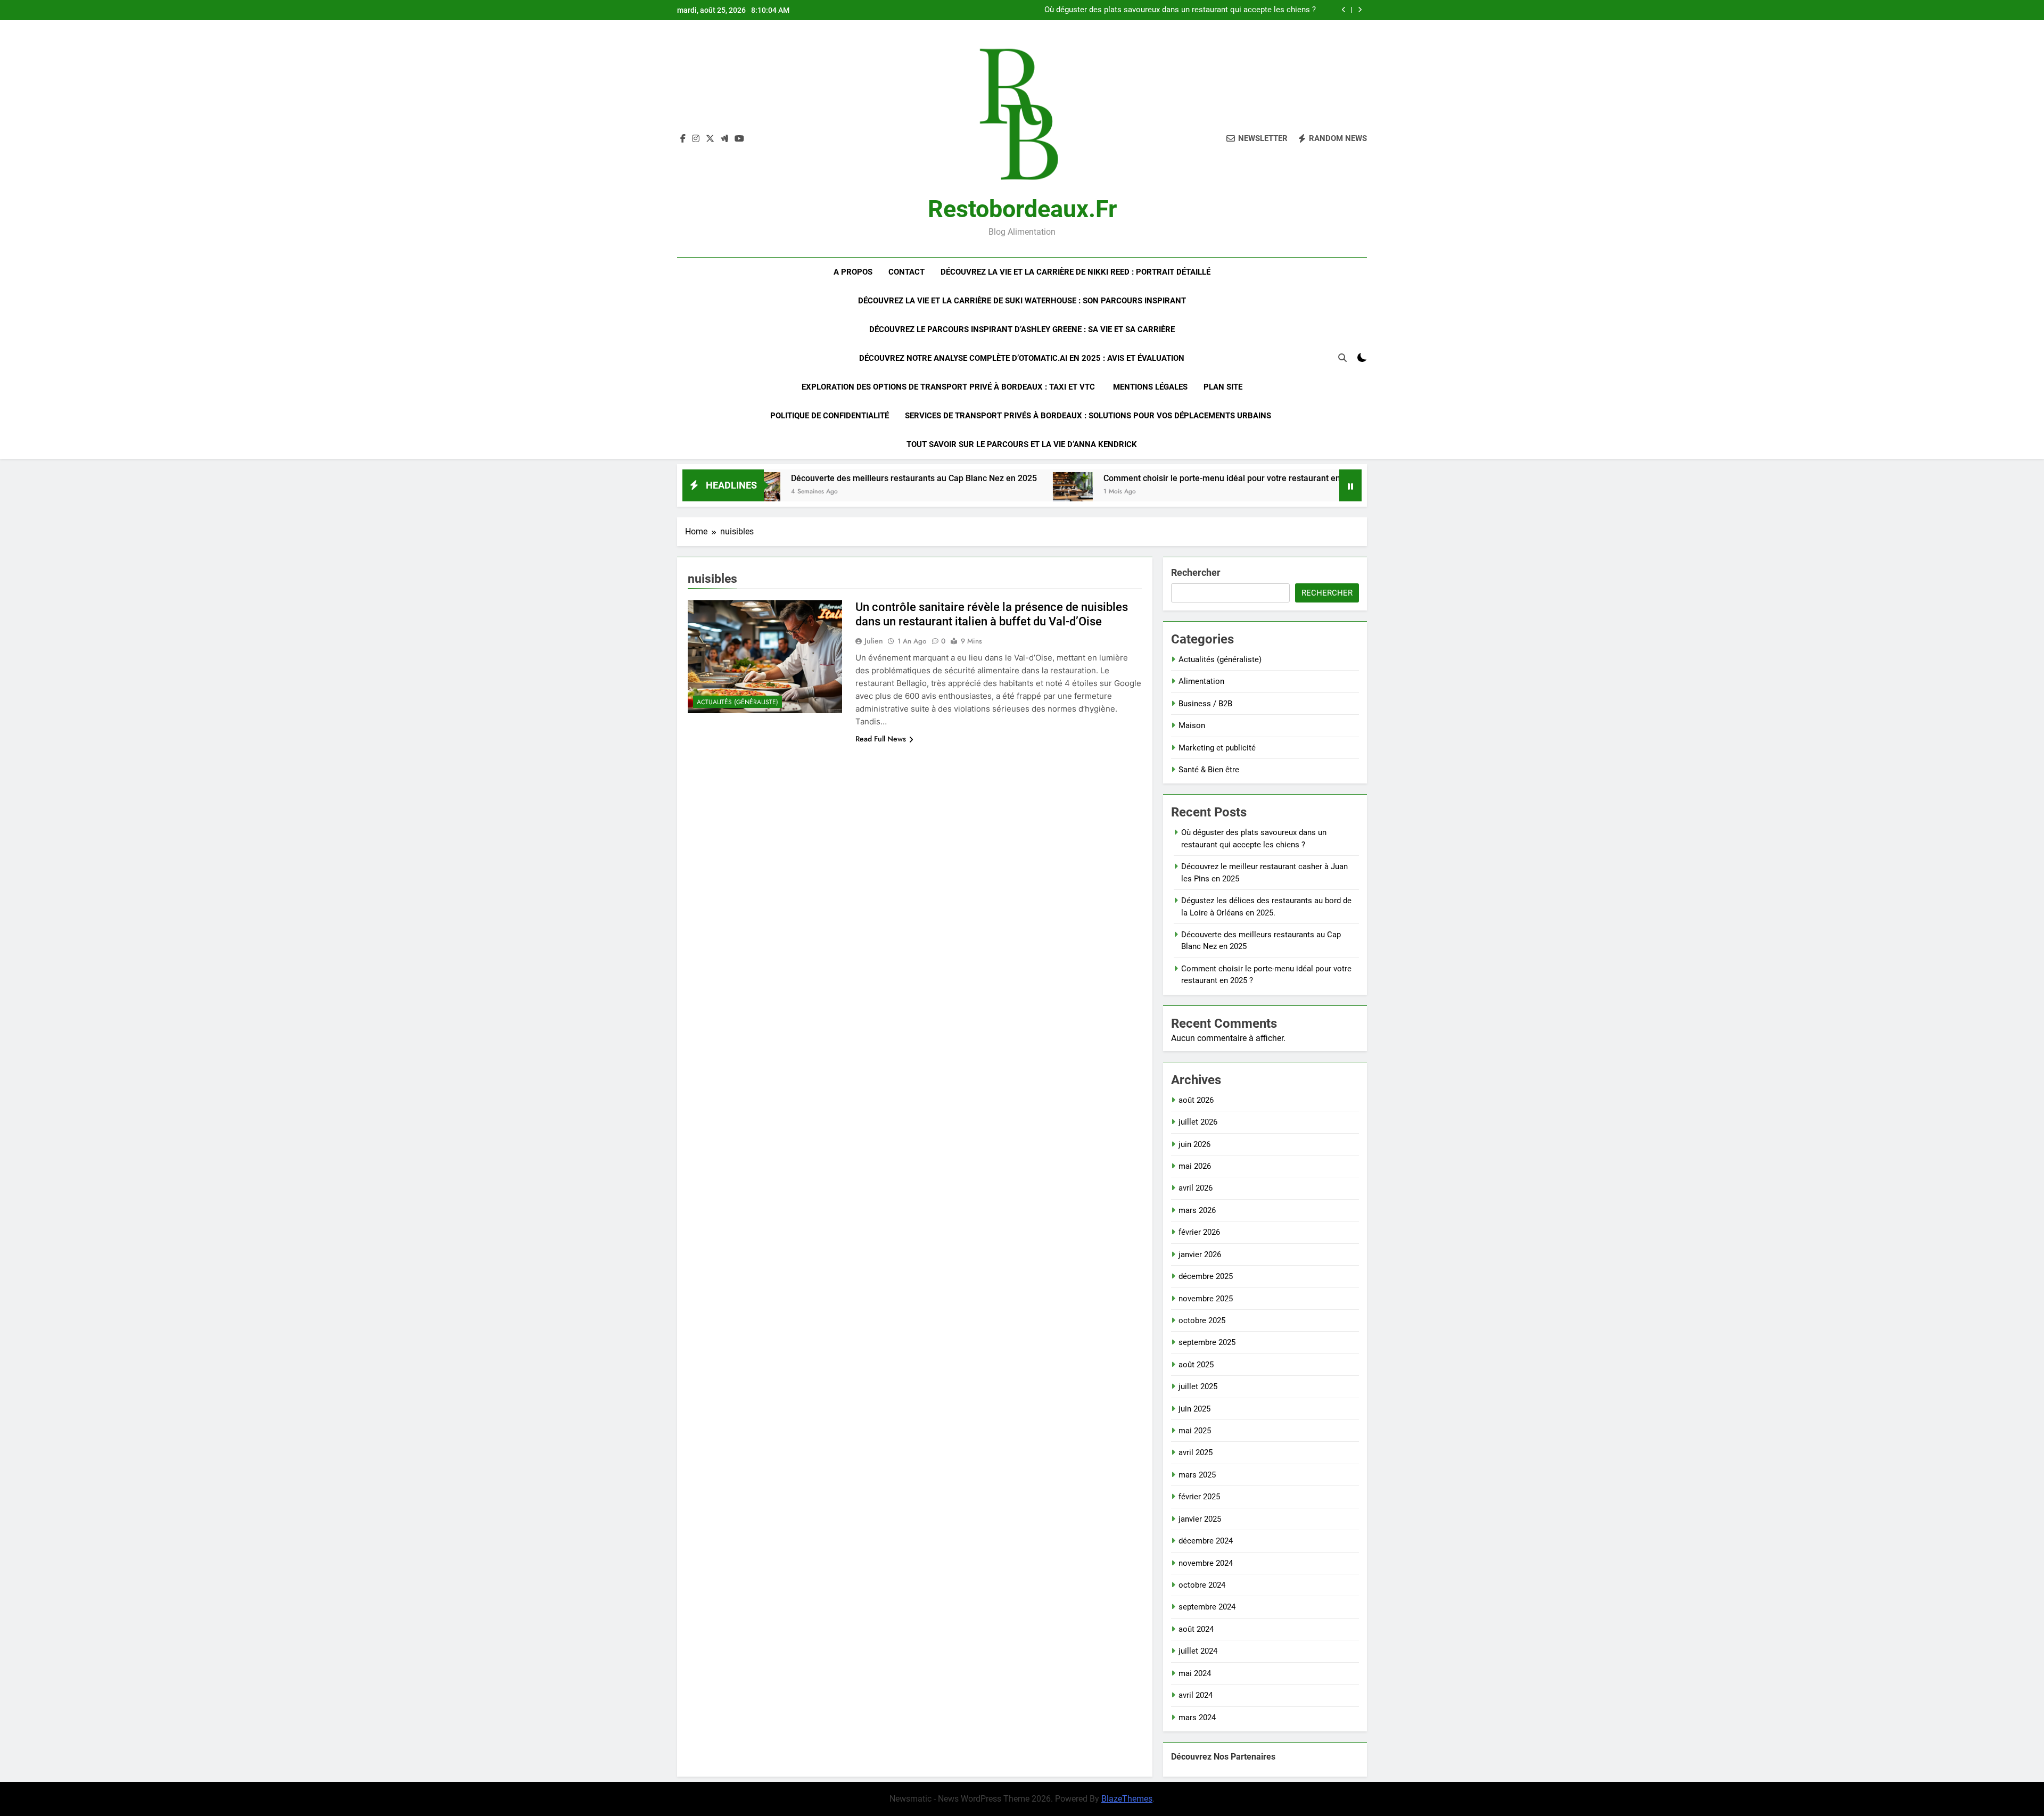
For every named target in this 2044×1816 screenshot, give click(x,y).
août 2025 (1196, 1365)
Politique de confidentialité (830, 416)
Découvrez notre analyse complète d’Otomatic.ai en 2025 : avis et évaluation (1022, 358)
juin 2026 (1194, 1144)
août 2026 (1196, 1100)
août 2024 (1196, 1629)
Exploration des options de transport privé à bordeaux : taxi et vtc (949, 387)
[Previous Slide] (1344, 10)
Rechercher (1196, 572)
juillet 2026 (1198, 1122)
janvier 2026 (1200, 1254)
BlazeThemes (1127, 1799)
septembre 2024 (1207, 1607)
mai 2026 (1195, 1166)
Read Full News (881, 739)
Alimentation (1201, 681)
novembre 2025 (1206, 1299)
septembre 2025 (1207, 1342)
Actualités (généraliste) (737, 702)
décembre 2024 (1206, 1541)
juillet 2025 (1198, 1386)
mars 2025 (1197, 1475)
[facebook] (683, 139)
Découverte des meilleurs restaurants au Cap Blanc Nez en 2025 (800, 478)
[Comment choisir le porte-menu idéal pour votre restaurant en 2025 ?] (958, 492)
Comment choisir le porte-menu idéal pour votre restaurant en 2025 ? (1121, 478)
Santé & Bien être (1209, 770)
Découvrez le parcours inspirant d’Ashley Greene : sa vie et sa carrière (1022, 329)
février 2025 (1199, 1497)
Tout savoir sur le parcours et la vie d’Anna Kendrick (1022, 444)
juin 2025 (1194, 1409)
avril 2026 (1196, 1188)
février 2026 (1199, 1232)
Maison (1192, 725)
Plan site (1223, 387)
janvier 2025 (1200, 1519)
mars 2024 (1197, 1718)
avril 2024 (1196, 1695)
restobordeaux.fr (1022, 209)
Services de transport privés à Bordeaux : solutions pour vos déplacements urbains (1089, 416)
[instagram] (696, 139)
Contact (906, 272)
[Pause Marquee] (1350, 485)
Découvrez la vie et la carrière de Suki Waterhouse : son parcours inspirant (1022, 301)
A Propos (853, 272)
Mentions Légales (1150, 387)
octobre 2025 (1202, 1320)
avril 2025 (1196, 1452)
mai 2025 (1195, 1431)
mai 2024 (1195, 1673)
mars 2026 (1197, 1210)
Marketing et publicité (1217, 748)
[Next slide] (1360, 10)
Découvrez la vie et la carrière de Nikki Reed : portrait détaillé (1075, 272)
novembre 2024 (1206, 1563)
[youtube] (739, 139)
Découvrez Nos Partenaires (1223, 1757)
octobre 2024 (1202, 1585)
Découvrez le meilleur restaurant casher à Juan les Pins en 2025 (1202, 10)
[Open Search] (1342, 358)
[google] (724, 139)
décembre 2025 (1206, 1276)
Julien (874, 641)
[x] (710, 139)
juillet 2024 (1198, 1651)
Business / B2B (1205, 704)
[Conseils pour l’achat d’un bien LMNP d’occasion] (1289, 492)
